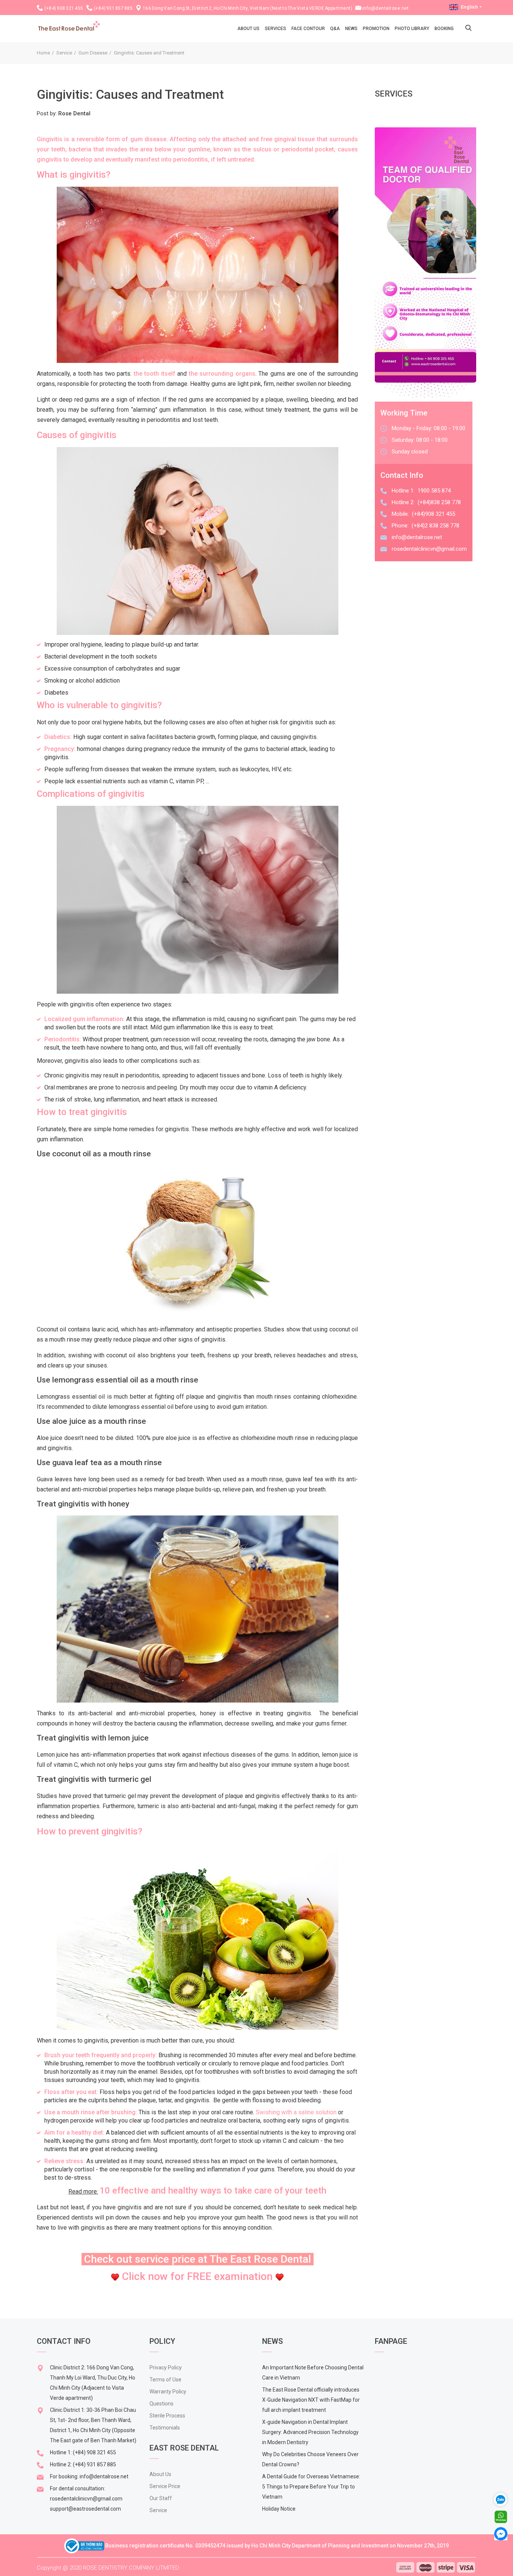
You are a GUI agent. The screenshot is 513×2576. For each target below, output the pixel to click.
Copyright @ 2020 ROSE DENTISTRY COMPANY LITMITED (108, 2568)
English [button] (469, 7)
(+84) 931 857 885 (113, 8)
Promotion (376, 29)
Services (275, 29)
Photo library (412, 29)
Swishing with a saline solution (296, 2112)
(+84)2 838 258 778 (435, 526)
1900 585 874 (434, 491)
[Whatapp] (501, 2516)
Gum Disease (93, 53)
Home (43, 53)
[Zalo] (504, 2499)
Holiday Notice (279, 2509)
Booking (444, 29)
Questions (161, 2404)
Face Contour (308, 29)
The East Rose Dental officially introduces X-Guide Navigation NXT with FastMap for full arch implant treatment (311, 2400)
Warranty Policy (168, 2392)
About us (248, 29)
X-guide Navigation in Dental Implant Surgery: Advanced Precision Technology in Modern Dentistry (310, 2432)
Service (64, 53)
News (351, 29)
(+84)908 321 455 (434, 514)
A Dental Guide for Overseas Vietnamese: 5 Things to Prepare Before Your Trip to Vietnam (311, 2487)
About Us (160, 2474)
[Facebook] (501, 2533)
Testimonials (165, 2428)
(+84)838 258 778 (439, 502)
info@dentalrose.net (386, 8)
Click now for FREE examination (197, 2276)
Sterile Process (167, 2416)
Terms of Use (165, 2380)
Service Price (165, 2486)
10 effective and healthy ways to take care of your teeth (213, 2191)
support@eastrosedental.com (85, 2509)
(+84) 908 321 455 (64, 8)
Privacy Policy (166, 2368)
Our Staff (161, 2498)
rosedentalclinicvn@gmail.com (429, 549)
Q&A (335, 29)
